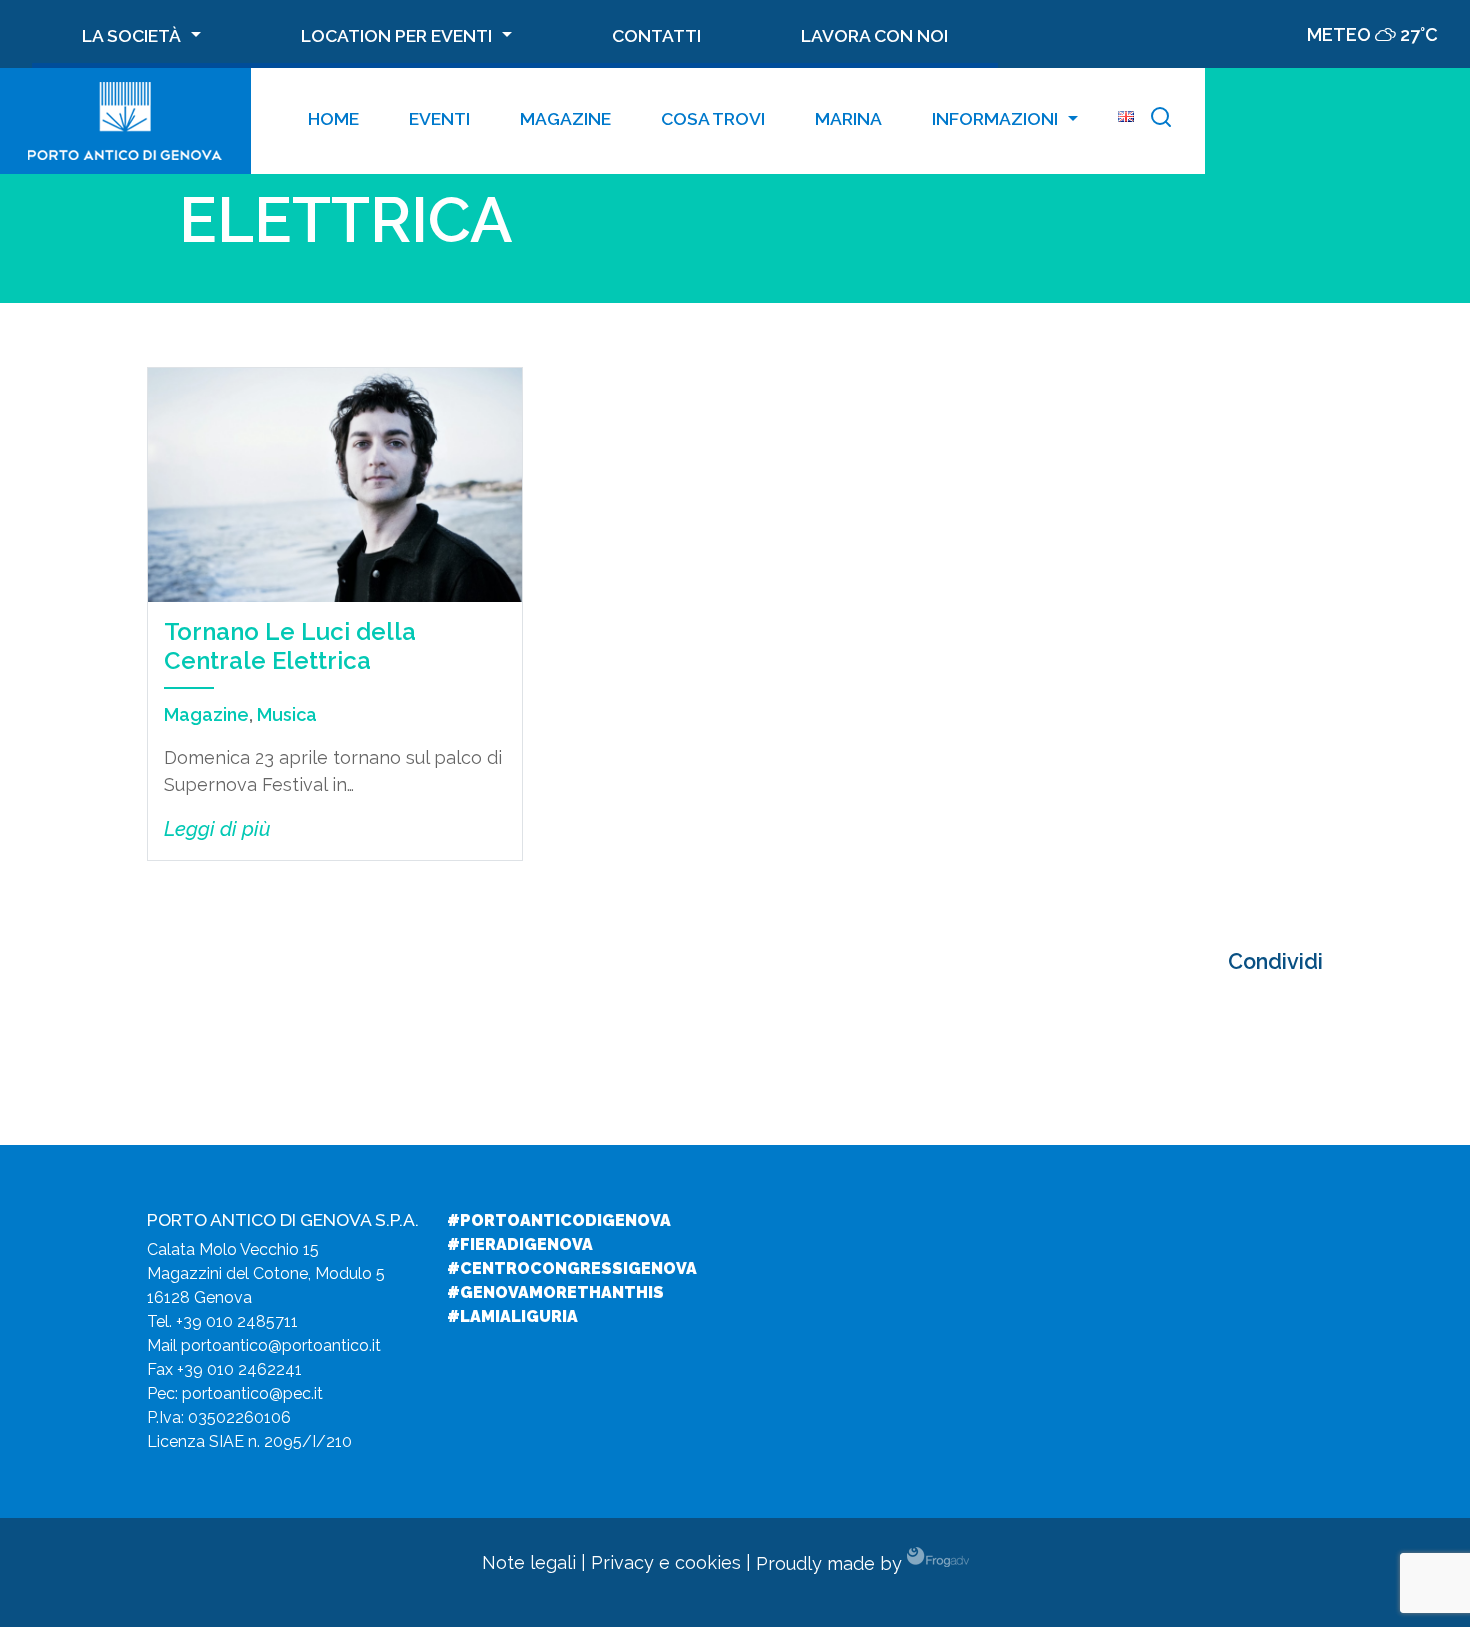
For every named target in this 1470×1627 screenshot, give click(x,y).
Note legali (529, 1563)
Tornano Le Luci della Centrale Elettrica (290, 646)
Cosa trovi (713, 118)
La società (131, 35)
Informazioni (995, 118)
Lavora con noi (874, 35)
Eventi (439, 118)
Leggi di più (217, 829)
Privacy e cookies (666, 1563)
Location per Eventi (396, 35)
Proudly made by (831, 1563)
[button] (1161, 121)
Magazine (565, 118)
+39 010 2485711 (237, 1321)
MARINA (848, 118)
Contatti (656, 35)
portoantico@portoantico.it (281, 1345)
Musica (287, 714)
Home (333, 118)
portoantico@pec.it (252, 1393)
